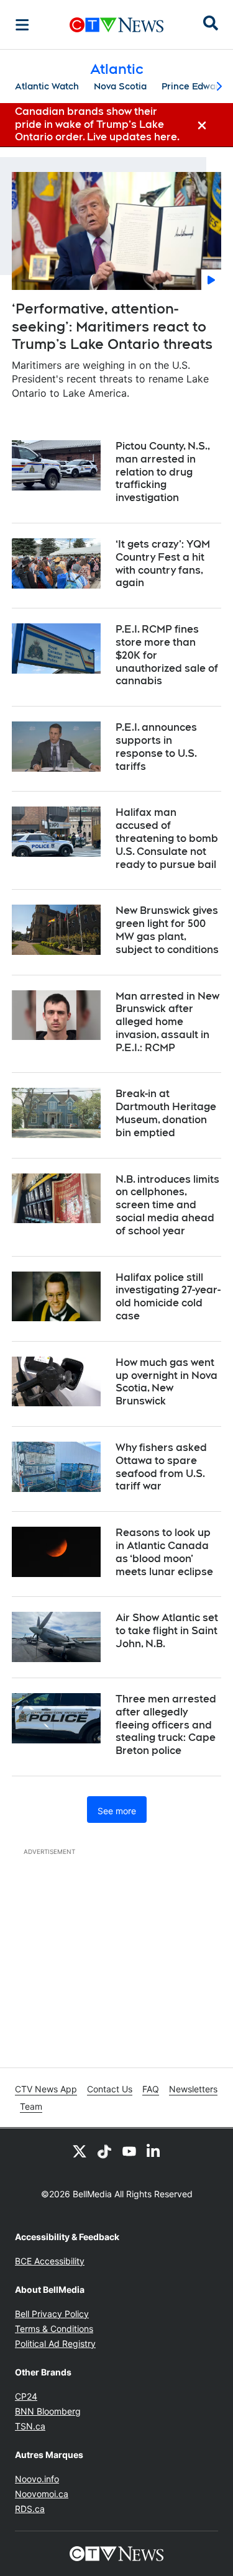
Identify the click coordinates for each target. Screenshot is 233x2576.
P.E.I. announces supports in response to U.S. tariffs (156, 747)
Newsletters (193, 2089)
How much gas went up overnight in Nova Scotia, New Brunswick (167, 1382)
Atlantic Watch (47, 86)
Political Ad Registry (55, 2343)
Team (31, 2106)
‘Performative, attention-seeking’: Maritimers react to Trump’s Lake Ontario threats (112, 326)
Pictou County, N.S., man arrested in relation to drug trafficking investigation (163, 472)
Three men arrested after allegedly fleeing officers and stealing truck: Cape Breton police (166, 1725)
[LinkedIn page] (154, 2151)
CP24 (26, 2396)
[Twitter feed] (80, 2151)
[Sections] (22, 25)
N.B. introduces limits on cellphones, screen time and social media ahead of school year (167, 1205)
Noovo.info (37, 2479)
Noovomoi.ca (42, 2494)
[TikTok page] (104, 2151)
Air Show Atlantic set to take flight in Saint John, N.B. (167, 1631)
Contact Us (110, 2089)
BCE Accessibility (50, 2261)
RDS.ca (30, 2509)
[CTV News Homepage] (116, 25)
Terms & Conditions (54, 2329)
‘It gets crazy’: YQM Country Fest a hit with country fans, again (163, 563)
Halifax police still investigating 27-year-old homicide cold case (168, 1297)
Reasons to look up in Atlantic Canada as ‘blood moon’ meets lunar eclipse (164, 1552)
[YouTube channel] (129, 2151)
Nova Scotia (120, 86)
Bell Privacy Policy (52, 2314)
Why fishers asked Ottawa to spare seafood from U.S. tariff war (161, 1467)
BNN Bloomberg (48, 2411)
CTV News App (46, 2089)
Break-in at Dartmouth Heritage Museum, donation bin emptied (166, 1113)
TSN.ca (30, 2426)
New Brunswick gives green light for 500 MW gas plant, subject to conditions (167, 930)
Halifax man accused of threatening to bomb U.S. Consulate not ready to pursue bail (167, 838)
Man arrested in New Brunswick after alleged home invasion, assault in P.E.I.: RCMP (167, 1022)
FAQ (151, 2089)
